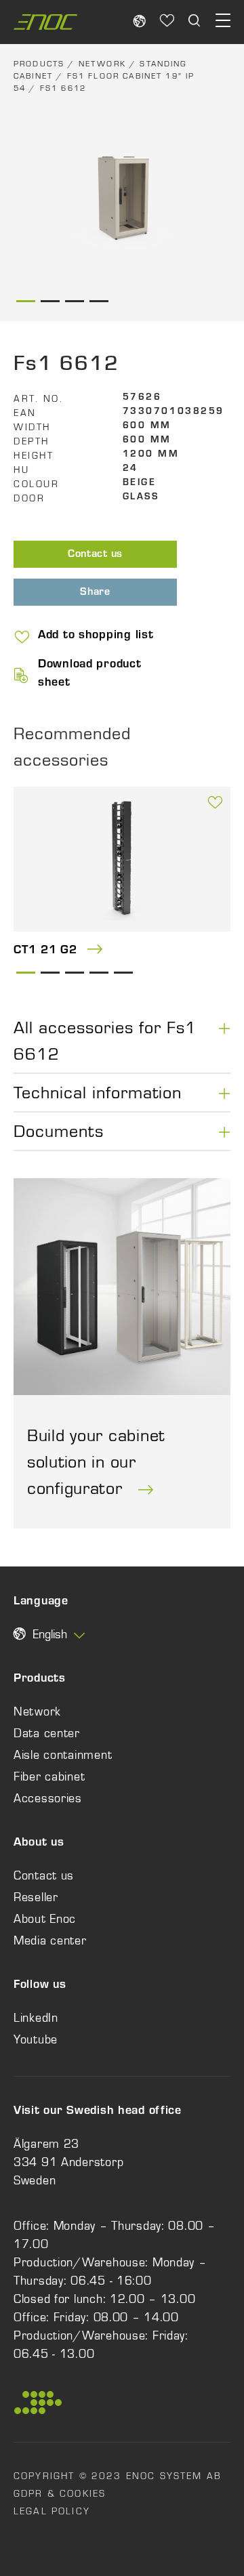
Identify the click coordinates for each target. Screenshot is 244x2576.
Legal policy (52, 2511)
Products (39, 64)
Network (102, 64)
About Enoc (45, 1919)
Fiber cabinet (49, 1777)
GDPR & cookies (60, 2493)
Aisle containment (63, 1755)
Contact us (95, 555)
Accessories (48, 1798)
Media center (50, 1940)
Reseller (36, 1897)
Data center (47, 1733)
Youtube (36, 2039)
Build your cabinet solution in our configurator (96, 1461)
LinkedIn (36, 2018)
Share (95, 593)
